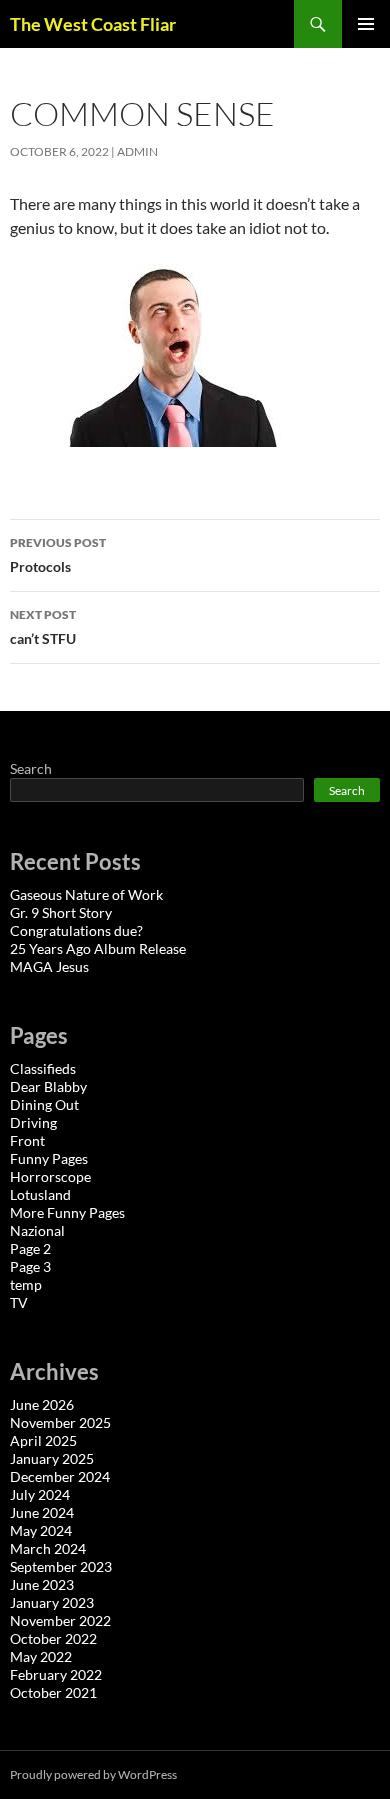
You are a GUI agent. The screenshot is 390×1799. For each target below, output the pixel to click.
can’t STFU (43, 627)
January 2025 (52, 1458)
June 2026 (42, 1404)
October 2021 (53, 1692)
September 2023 (61, 1566)
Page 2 (30, 1248)
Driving (33, 1122)
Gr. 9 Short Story (61, 912)
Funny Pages (49, 1158)
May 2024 (41, 1530)
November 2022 (60, 1620)
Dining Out (44, 1104)
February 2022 (56, 1674)
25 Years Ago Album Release (98, 948)
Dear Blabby (48, 1086)
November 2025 (60, 1422)
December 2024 (60, 1476)
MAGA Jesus (49, 966)
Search (31, 768)
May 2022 (41, 1656)
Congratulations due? (76, 930)
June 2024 (42, 1512)
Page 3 (30, 1266)
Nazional (37, 1230)
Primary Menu (366, 24)
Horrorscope (50, 1176)
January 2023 (52, 1602)
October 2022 (53, 1638)
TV (19, 1302)
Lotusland (40, 1194)
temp (26, 1284)
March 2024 (48, 1548)
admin (137, 151)
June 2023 (42, 1584)
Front (27, 1140)
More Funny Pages (67, 1212)
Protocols (58, 555)
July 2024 (40, 1494)
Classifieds (43, 1068)
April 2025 (43, 1440)
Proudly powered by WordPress (93, 1774)
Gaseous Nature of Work (86, 894)
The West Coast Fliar (93, 24)
